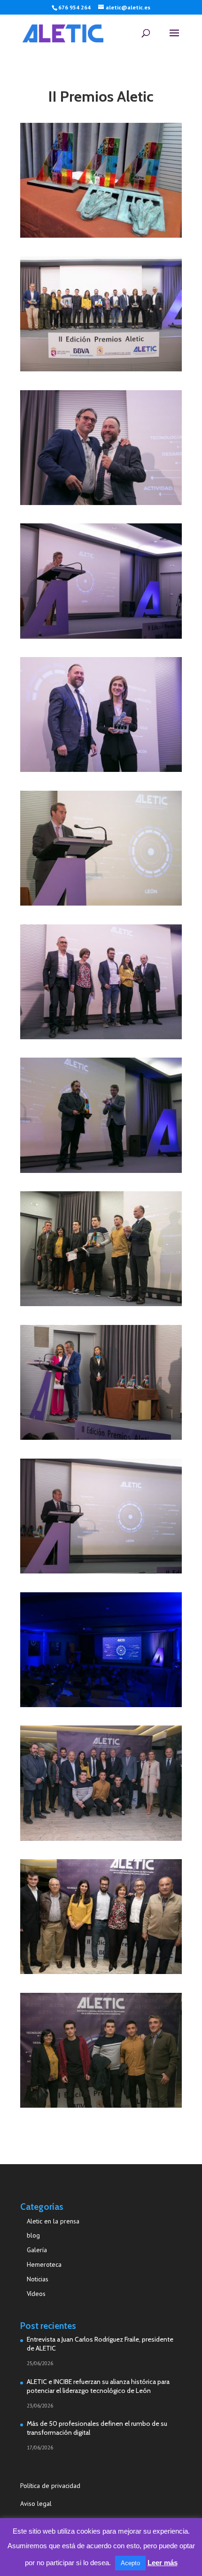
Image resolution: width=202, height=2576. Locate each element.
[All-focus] (101, 235)
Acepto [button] (130, 2563)
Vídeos (36, 2294)
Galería (37, 2250)
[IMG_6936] (101, 368)
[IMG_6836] (101, 1570)
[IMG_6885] (101, 769)
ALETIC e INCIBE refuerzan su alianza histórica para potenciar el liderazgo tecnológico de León (98, 2386)
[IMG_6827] (101, 1704)
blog (33, 2235)
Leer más (163, 2563)
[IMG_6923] (101, 502)
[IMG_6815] (101, 1971)
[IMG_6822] (101, 1838)
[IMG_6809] (101, 2105)
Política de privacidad (51, 2486)
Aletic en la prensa (53, 2221)
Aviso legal (36, 2504)
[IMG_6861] (101, 1170)
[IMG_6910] (101, 636)
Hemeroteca (44, 2264)
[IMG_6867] (101, 1036)
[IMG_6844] (101, 1437)
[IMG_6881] (101, 903)
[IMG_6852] (101, 1303)
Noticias (38, 2279)
